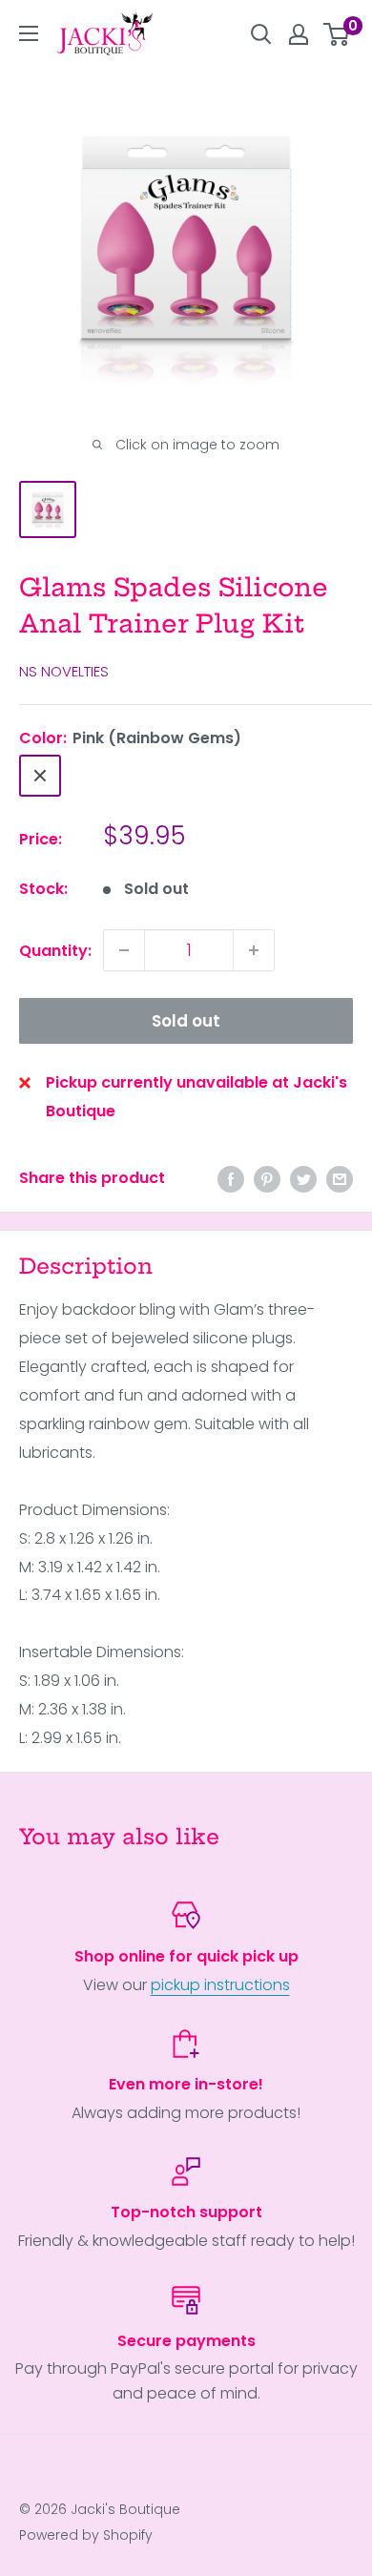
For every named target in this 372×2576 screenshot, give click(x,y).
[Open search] (261, 34)
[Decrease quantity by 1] (124, 950)
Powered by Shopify (86, 2535)
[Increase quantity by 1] (254, 950)
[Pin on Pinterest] (267, 1178)
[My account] (299, 34)
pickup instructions (220, 1985)
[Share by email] (340, 1178)
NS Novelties (64, 671)
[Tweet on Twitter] (303, 1178)
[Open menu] (29, 33)
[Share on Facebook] (231, 1178)
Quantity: (55, 951)
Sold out (186, 1021)
